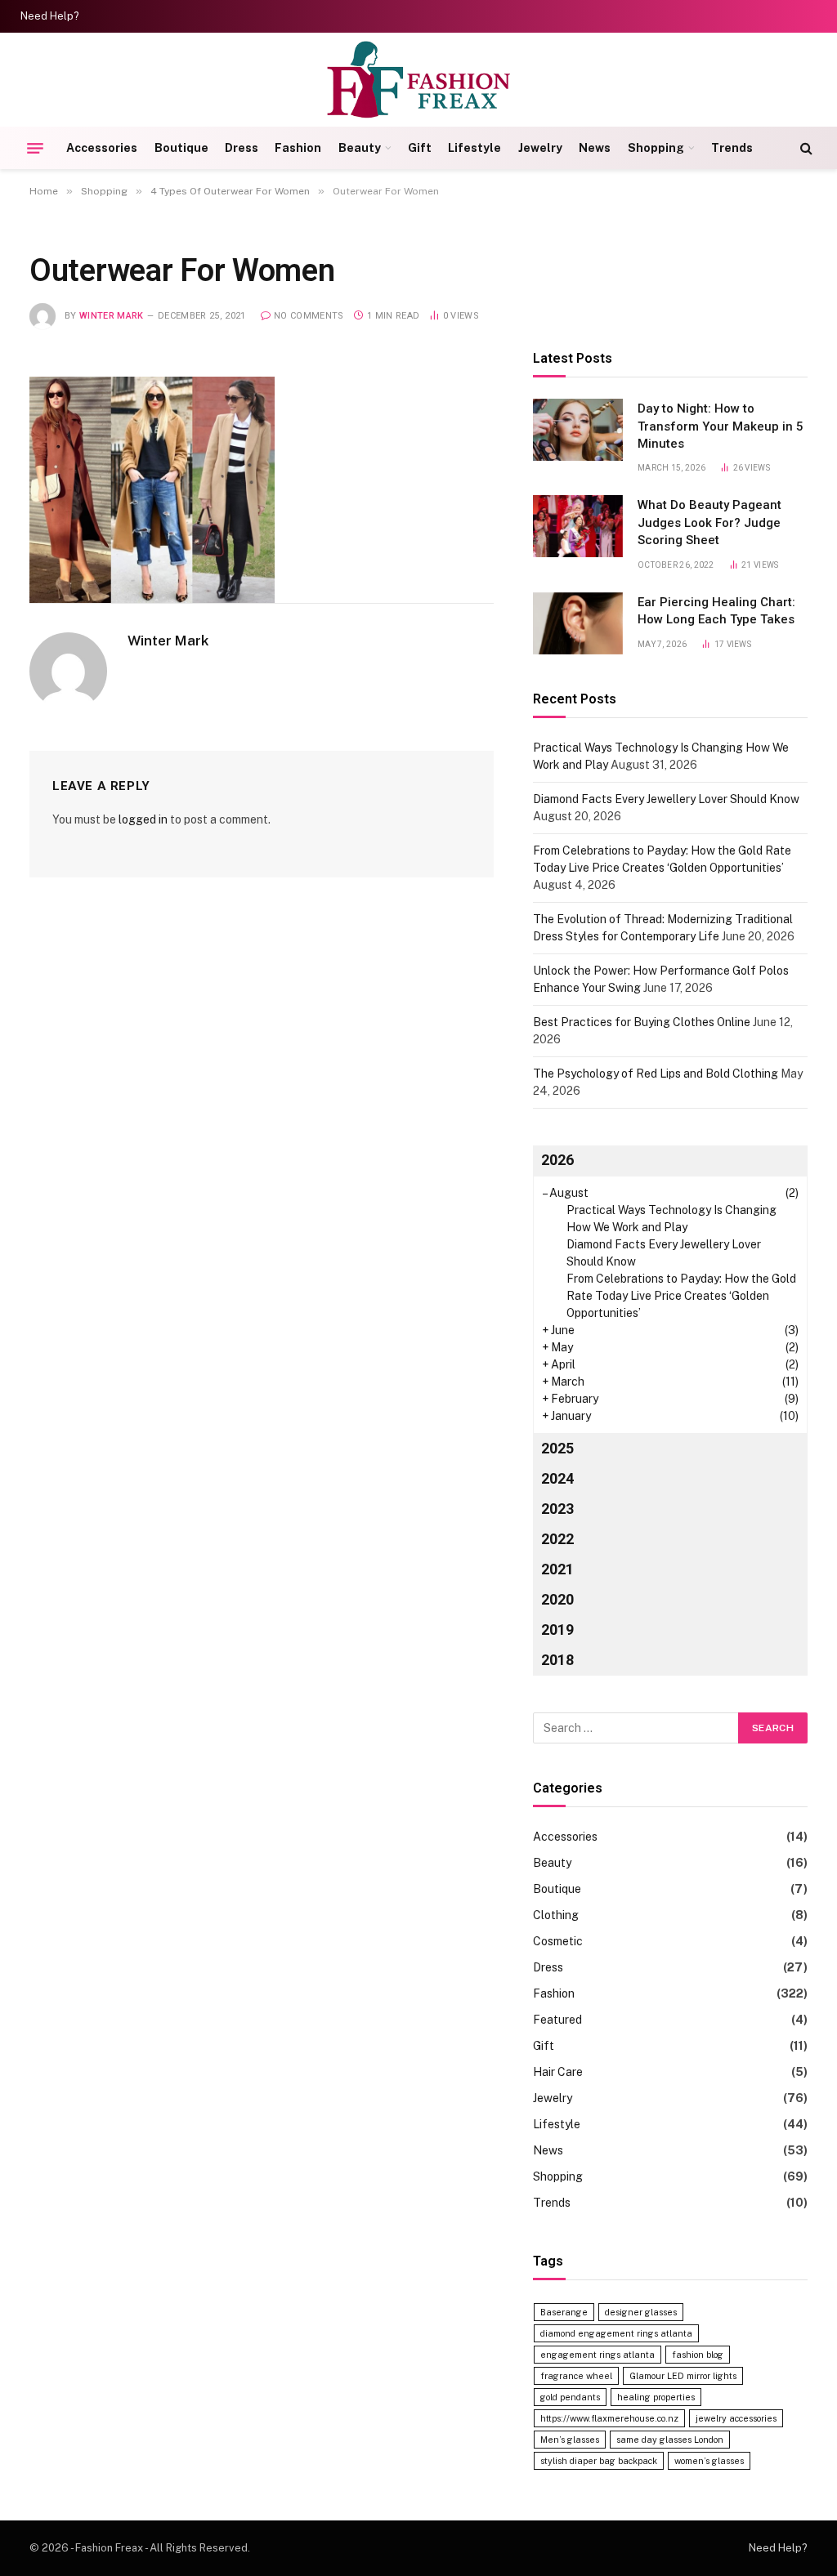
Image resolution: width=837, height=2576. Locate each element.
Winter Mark (112, 316)
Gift (420, 148)
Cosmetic (558, 1941)
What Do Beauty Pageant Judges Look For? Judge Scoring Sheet (709, 522)
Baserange (564, 2312)
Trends (732, 148)
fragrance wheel (576, 2376)
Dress (242, 148)
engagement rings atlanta (598, 2355)
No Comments (309, 316)
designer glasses (641, 2312)
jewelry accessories (736, 2418)
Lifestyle (474, 148)
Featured (557, 2020)
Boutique (181, 148)
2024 (557, 1478)
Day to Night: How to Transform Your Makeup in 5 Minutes (721, 426)
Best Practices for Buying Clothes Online (642, 1022)
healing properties (656, 2397)
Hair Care (558, 2072)
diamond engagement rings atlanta (616, 2333)
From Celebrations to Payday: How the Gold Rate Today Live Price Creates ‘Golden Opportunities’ (681, 1296)
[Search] (805, 148)
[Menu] (35, 148)
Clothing (556, 1915)
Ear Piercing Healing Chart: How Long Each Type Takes (716, 611)
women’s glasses (709, 2461)
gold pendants (570, 2397)
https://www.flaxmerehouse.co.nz (609, 2418)
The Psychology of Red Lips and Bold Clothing (656, 1074)
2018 (557, 1660)
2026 (557, 1160)
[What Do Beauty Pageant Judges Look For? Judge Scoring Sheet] (578, 526)
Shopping (656, 148)
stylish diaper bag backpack (599, 2461)
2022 (557, 1539)
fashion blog (698, 2355)
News (595, 148)
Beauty (360, 148)
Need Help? (49, 16)
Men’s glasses (570, 2440)
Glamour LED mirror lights (683, 2376)
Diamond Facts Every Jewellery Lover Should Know (666, 799)
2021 (557, 1569)
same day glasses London (670, 2440)
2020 (557, 1599)
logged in (143, 819)
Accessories (102, 148)
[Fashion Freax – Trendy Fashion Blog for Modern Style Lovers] (419, 80)
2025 (557, 1448)
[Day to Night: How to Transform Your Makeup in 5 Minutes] (578, 430)
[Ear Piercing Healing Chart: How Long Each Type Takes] (578, 623)
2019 (557, 1630)
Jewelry (540, 148)
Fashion (298, 148)
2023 (557, 1509)
